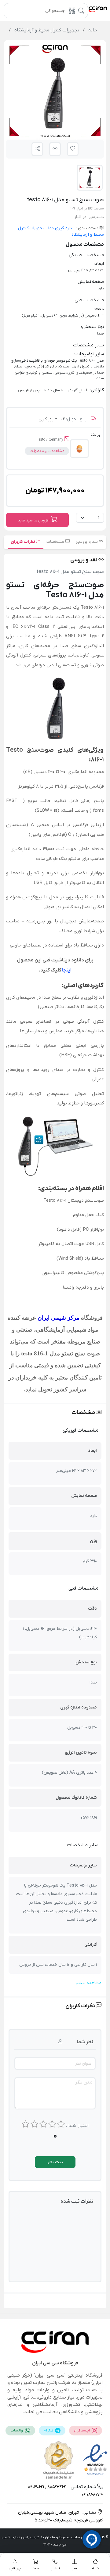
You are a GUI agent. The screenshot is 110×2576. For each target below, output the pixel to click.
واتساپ (17, 2431)
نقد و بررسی (87, 542)
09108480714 (92, 2495)
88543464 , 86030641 (47, 2487)
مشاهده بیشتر (88, 1983)
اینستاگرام (82, 2431)
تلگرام (49, 2431)
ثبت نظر (55, 2162)
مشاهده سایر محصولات (47, 451)
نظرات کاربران (23, 542)
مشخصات (56, 542)
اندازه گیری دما (61, 228)
